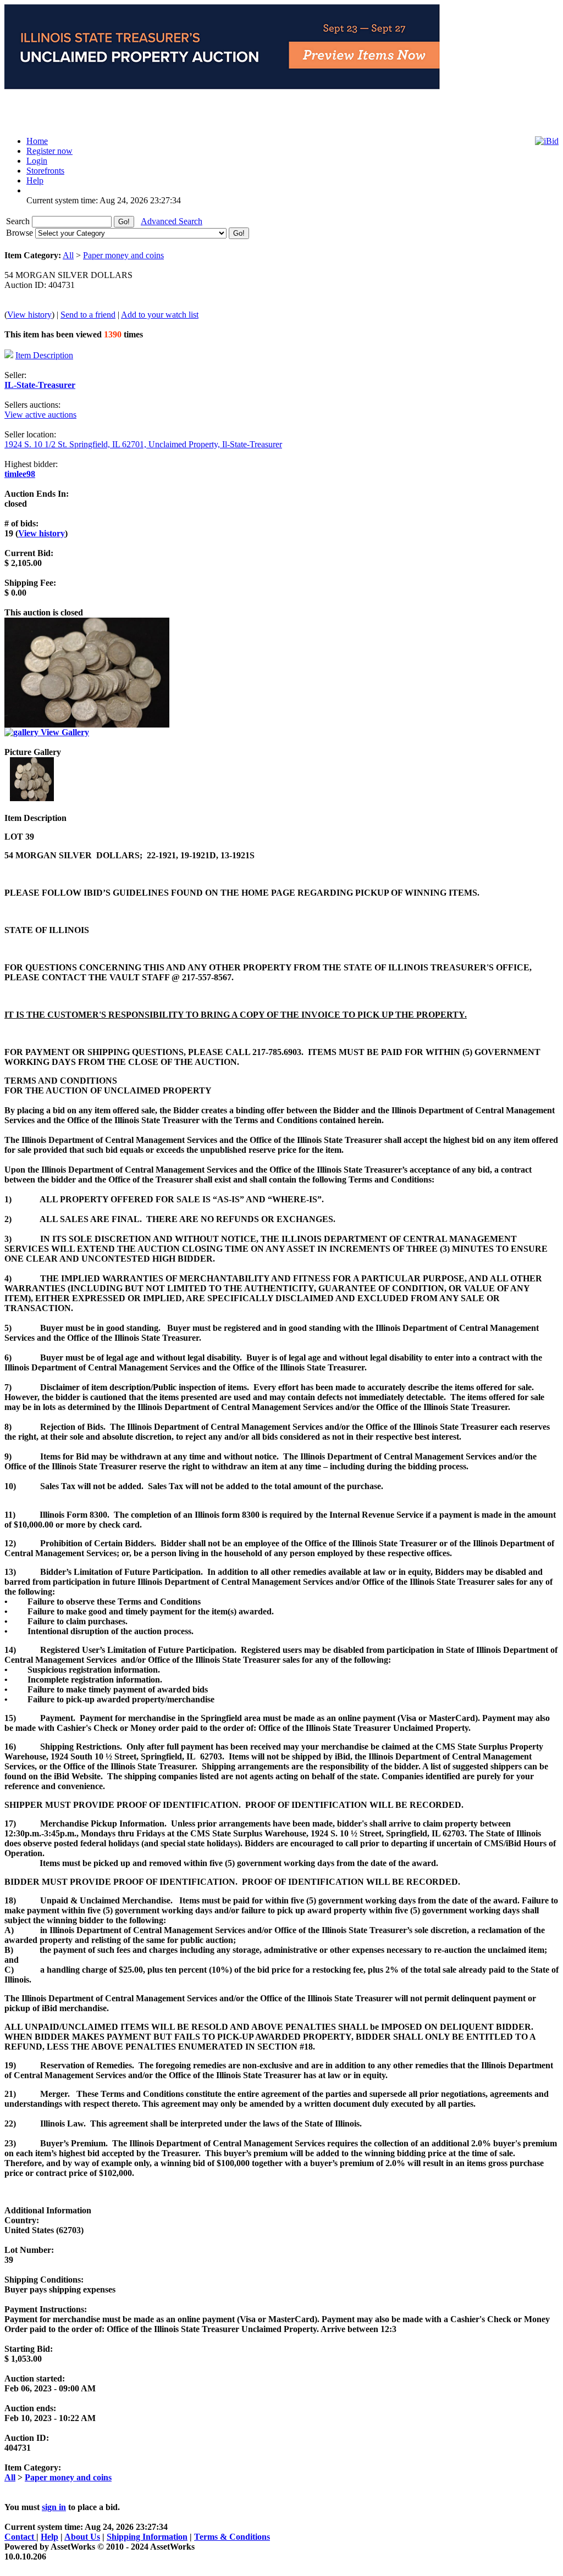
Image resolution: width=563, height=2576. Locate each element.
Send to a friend (88, 315)
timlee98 (20, 474)
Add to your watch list (160, 315)
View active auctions (40, 415)
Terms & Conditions (232, 2537)
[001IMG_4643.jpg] (32, 798)
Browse (21, 233)
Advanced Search (172, 221)
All (68, 255)
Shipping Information (147, 2537)
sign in (54, 2507)
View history (29, 315)
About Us (82, 2537)
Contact (20, 2537)
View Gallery (64, 732)
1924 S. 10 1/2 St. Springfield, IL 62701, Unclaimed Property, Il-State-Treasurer (143, 444)
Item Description (44, 355)
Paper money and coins (123, 255)
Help (49, 2537)
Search (19, 221)
